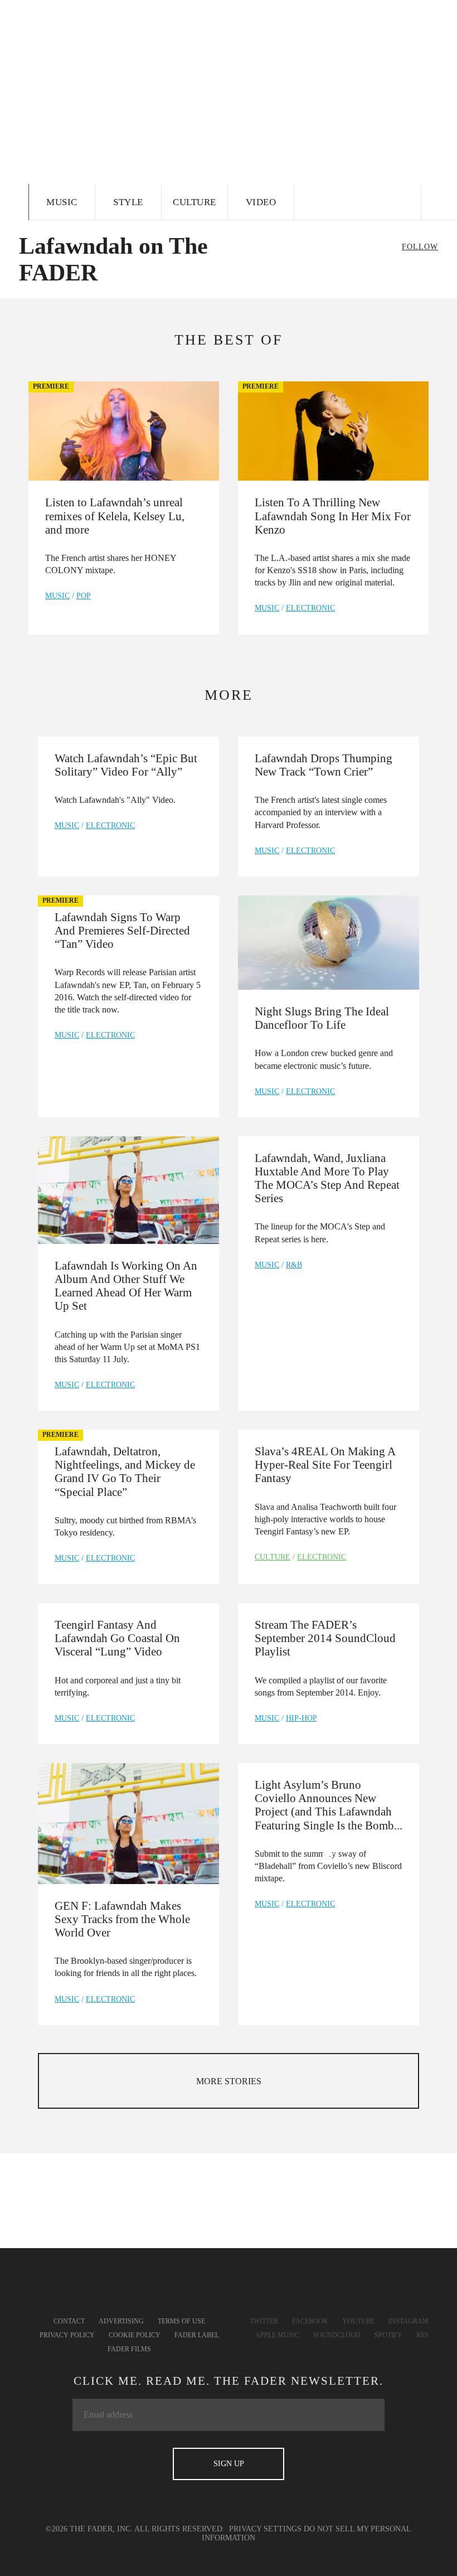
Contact (69, 2321)
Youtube (358, 2321)
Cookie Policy (135, 2335)
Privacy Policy (67, 2335)
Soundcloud (337, 2335)
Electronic (310, 608)
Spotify (388, 2335)
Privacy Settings (265, 2529)
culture (273, 1557)
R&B (294, 1265)
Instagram (409, 2321)
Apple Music (277, 2335)
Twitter (264, 2321)
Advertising (121, 2321)
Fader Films (129, 2349)
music (57, 596)
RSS (422, 2335)
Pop (84, 596)
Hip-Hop (302, 1718)
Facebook (310, 2321)
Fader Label (197, 2335)
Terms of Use (181, 2321)
